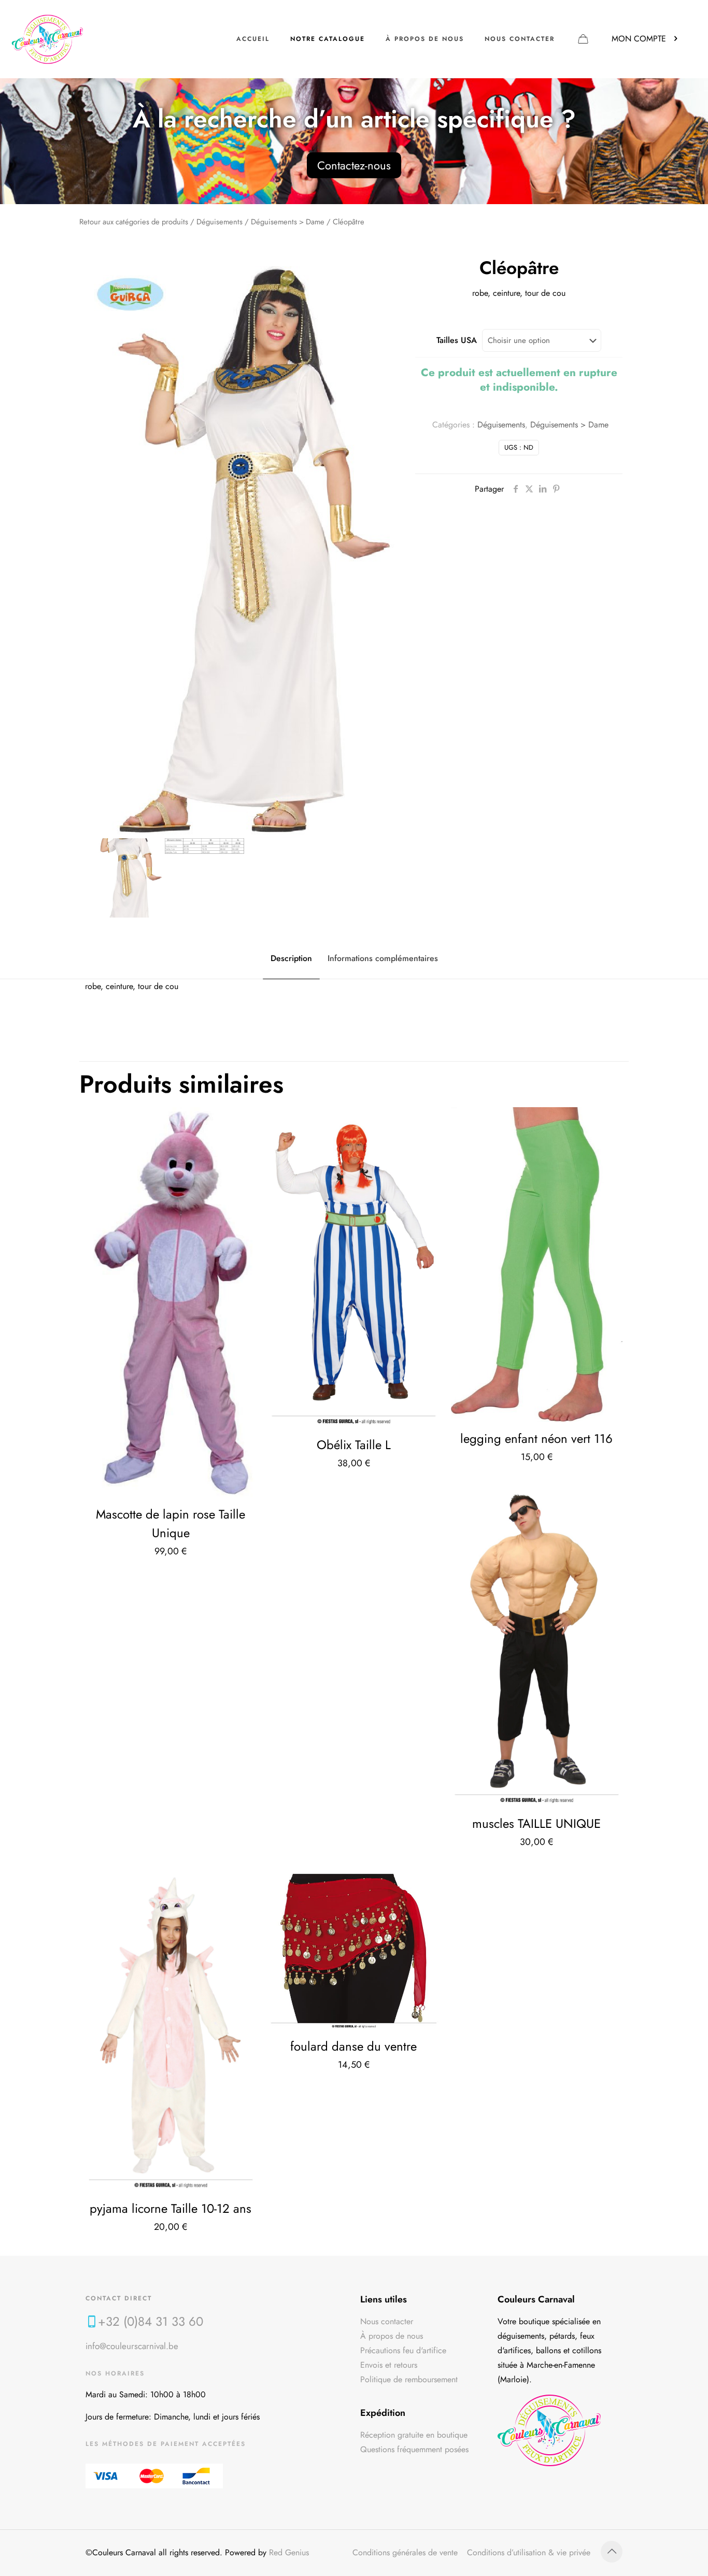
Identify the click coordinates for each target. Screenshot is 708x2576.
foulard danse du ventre (353, 2046)
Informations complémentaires (383, 958)
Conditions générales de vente (405, 2552)
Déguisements (220, 222)
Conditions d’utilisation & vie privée (529, 2552)
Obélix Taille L (354, 1445)
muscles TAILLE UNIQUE (536, 1823)
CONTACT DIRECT (119, 2298)
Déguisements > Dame (288, 222)
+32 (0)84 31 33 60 (151, 2321)
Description (291, 958)
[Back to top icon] (612, 2552)
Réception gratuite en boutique (414, 2435)
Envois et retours (389, 2365)
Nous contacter (387, 2321)
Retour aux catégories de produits (134, 222)
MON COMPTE (639, 39)
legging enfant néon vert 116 (536, 1439)
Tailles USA (457, 340)
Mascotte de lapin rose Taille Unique (171, 1523)
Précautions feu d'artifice (403, 2350)
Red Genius (289, 2552)
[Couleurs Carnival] (47, 39)
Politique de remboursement (409, 2379)
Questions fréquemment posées (414, 2449)
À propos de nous (392, 2336)
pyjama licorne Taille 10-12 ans (171, 2208)
